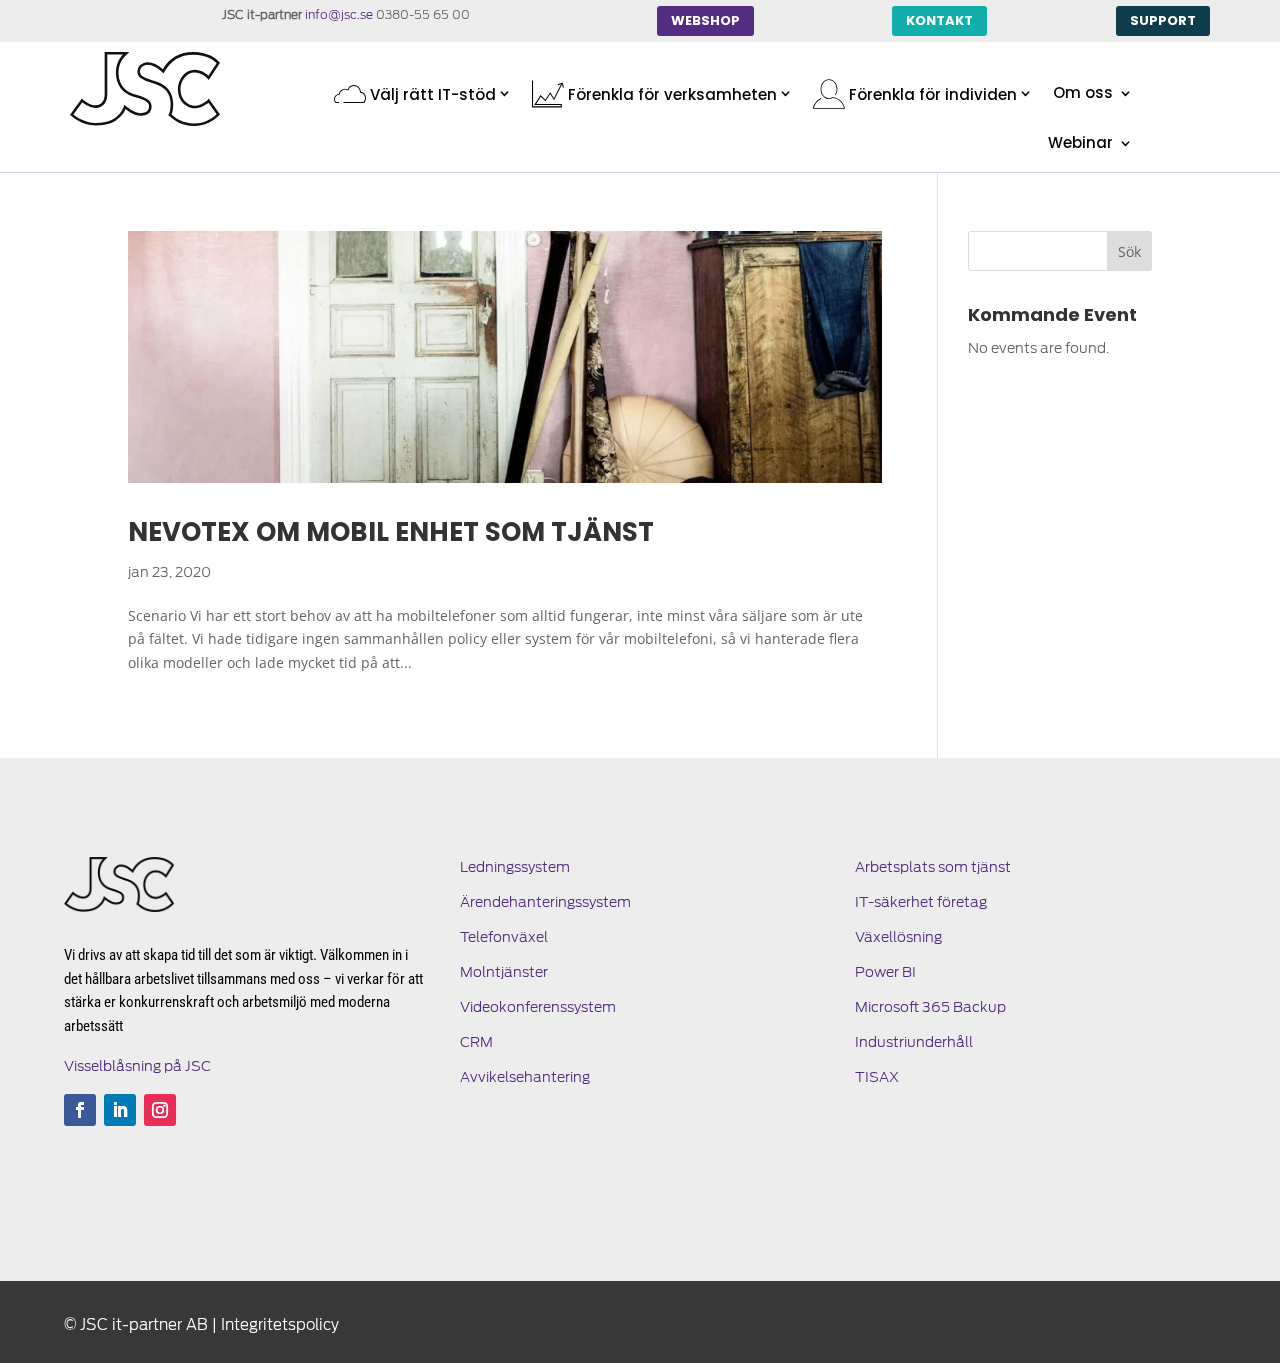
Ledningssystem (515, 867)
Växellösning (898, 937)
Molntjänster (504, 972)
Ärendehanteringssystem (545, 902)
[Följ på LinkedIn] (120, 1110)
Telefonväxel (504, 937)
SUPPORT (1163, 20)
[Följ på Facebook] (80, 1110)
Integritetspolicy (280, 1325)
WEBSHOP (705, 20)
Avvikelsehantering (525, 1077)
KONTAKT (939, 20)
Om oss (1083, 94)
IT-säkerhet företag (921, 902)
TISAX (877, 1077)
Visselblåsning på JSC (137, 1066)
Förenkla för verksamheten (670, 94)
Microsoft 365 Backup (930, 1007)
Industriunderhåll (914, 1042)
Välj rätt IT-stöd (431, 94)
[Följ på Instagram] (160, 1110)
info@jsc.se (339, 14)
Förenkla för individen (931, 94)
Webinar (1080, 144)
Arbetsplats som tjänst (933, 867)
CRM (476, 1042)
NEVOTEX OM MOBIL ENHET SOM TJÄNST (391, 532)
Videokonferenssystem (538, 1007)
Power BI (885, 972)
